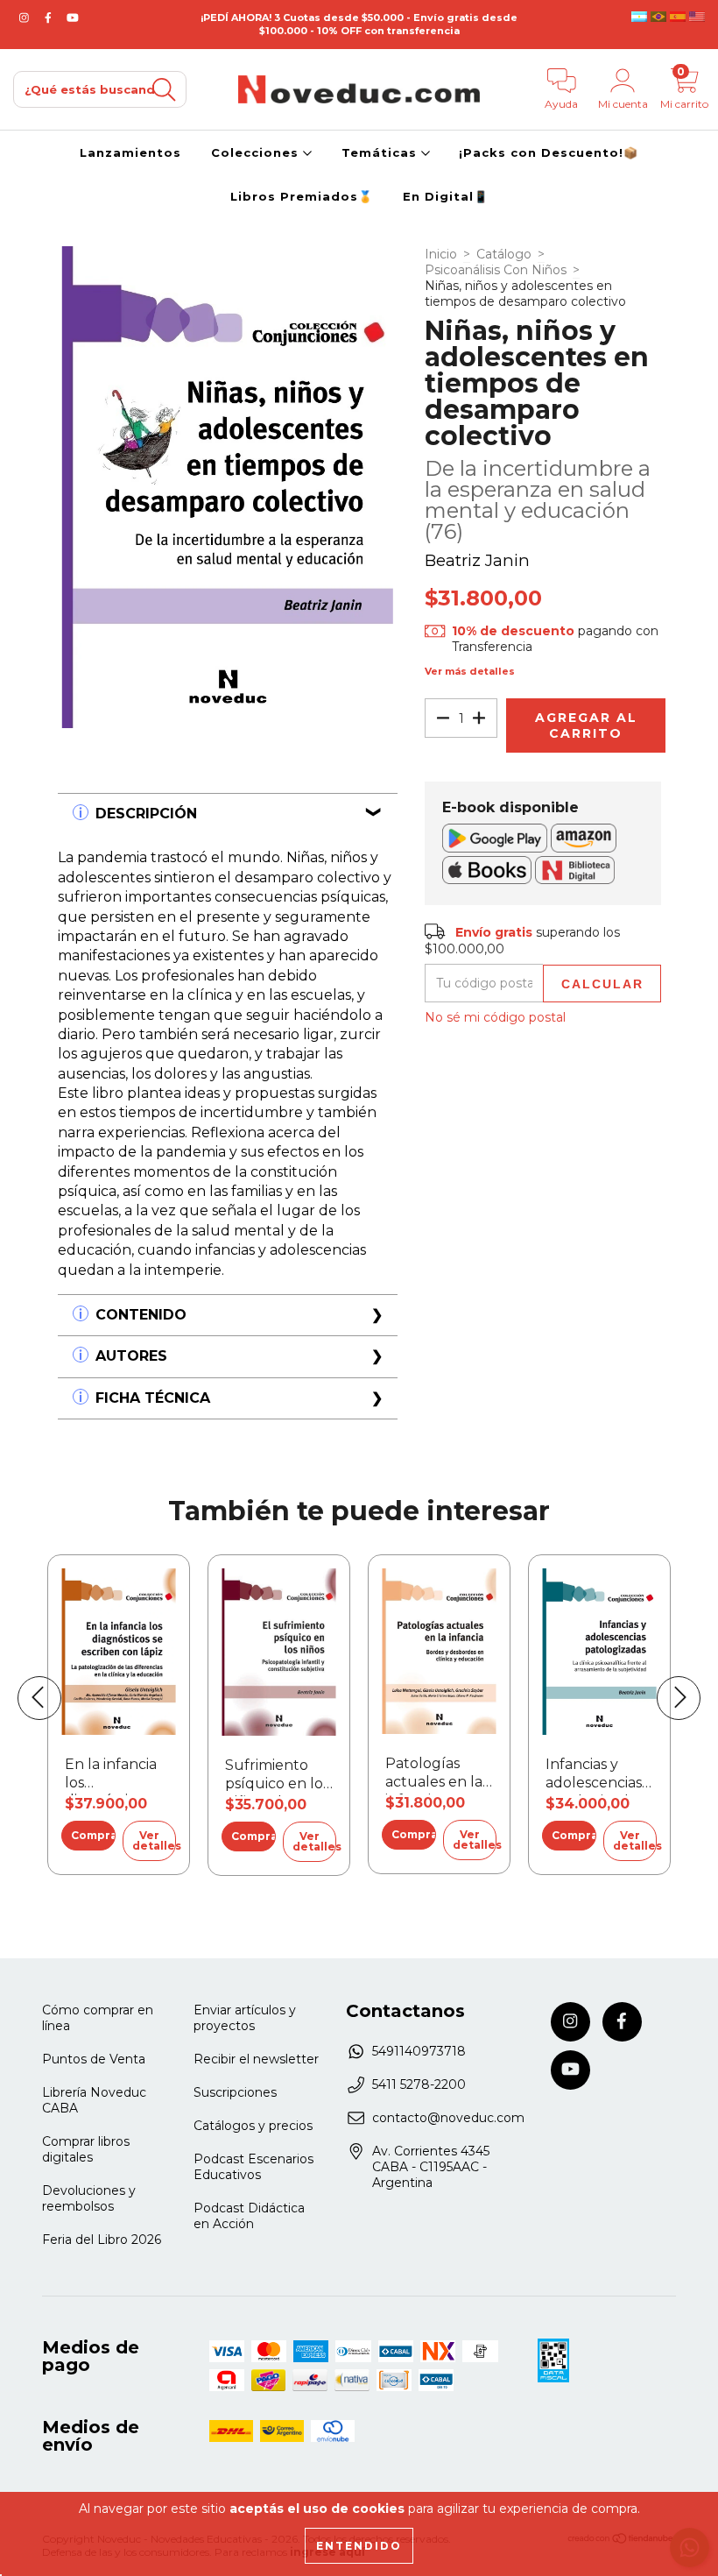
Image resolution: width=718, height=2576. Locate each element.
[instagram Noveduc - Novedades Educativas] (26, 18)
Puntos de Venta (94, 2059)
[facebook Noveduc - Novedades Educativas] (50, 18)
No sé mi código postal (495, 1017)
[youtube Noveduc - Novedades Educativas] (73, 18)
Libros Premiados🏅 (302, 196)
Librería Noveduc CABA (94, 2100)
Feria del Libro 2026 (102, 2240)
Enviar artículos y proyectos (245, 2018)
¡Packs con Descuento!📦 (549, 152)
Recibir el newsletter (256, 2059)
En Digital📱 (446, 196)
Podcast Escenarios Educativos (253, 2167)
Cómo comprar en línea (98, 2018)
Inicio (441, 254)
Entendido (359, 2546)
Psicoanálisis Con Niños (496, 270)
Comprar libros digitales (86, 2149)
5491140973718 (419, 2051)
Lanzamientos (130, 152)
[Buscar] (164, 90)
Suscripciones (235, 2092)
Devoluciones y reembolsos (89, 2198)
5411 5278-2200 (419, 2084)
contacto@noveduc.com (448, 2118)
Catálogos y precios (253, 2126)
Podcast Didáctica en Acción (249, 2216)
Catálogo (504, 254)
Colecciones (257, 152)
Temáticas (381, 152)
